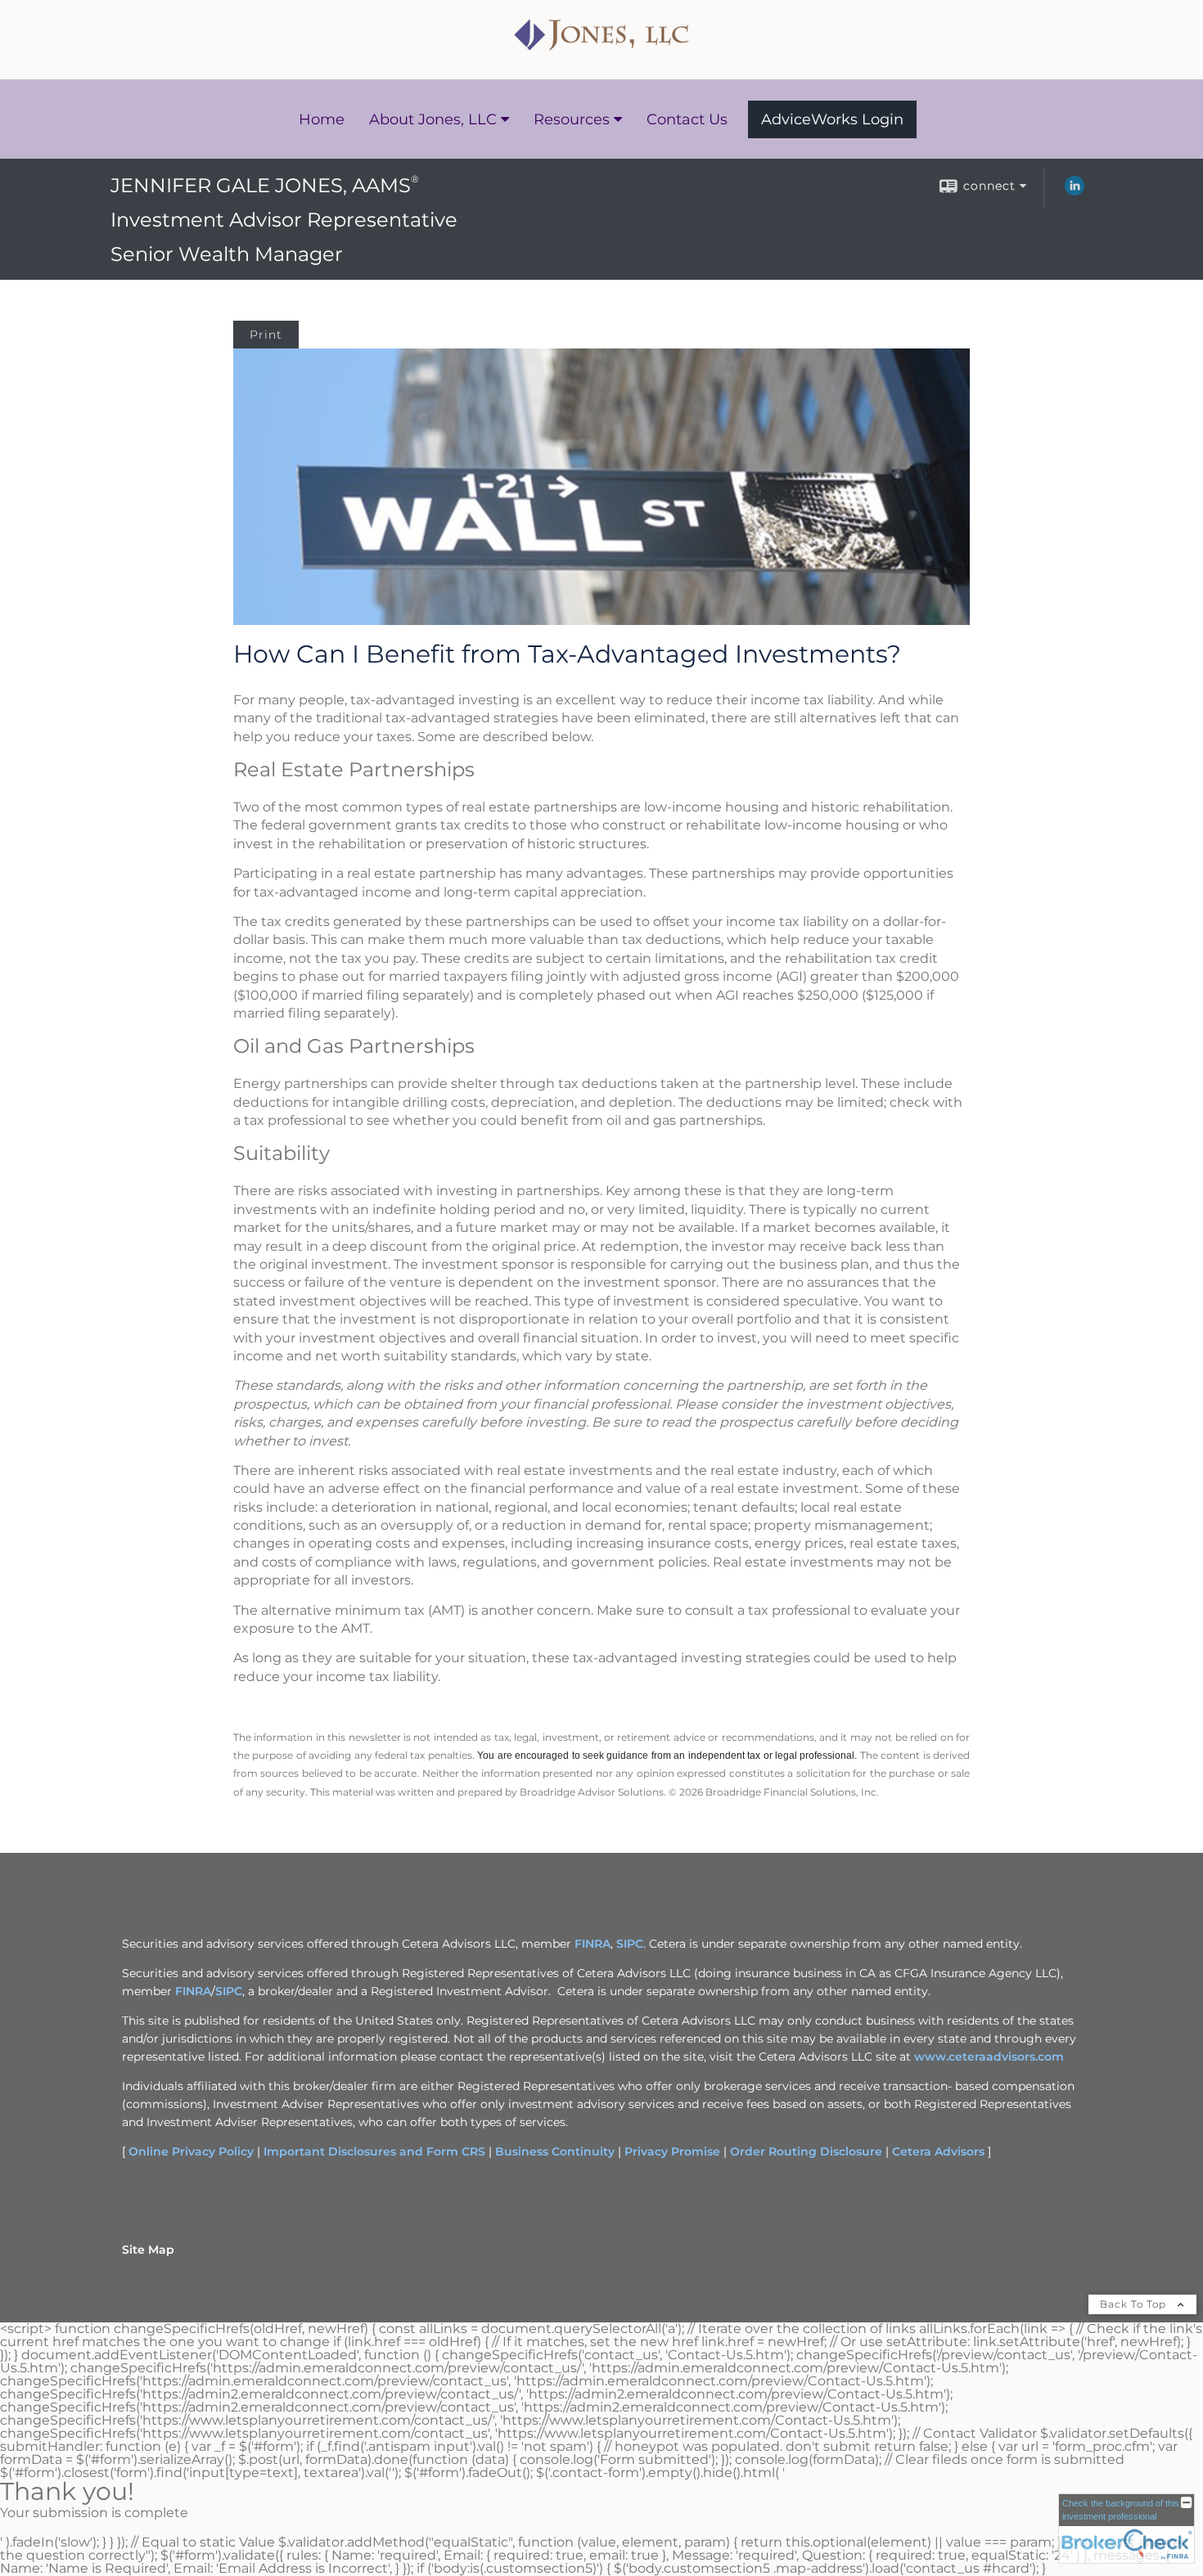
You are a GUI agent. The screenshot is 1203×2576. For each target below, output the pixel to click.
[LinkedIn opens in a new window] (1075, 191)
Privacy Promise (672, 2151)
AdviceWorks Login (832, 119)
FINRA (592, 1944)
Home (322, 119)
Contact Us (687, 119)
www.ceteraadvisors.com (989, 2057)
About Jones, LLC (433, 119)
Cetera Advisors (938, 2151)
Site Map (148, 2250)
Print (266, 335)
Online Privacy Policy (191, 2151)
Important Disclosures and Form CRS (374, 2151)
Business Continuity (555, 2151)
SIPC (630, 1944)
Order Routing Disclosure (806, 2151)
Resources (572, 119)
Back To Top (1135, 2304)
